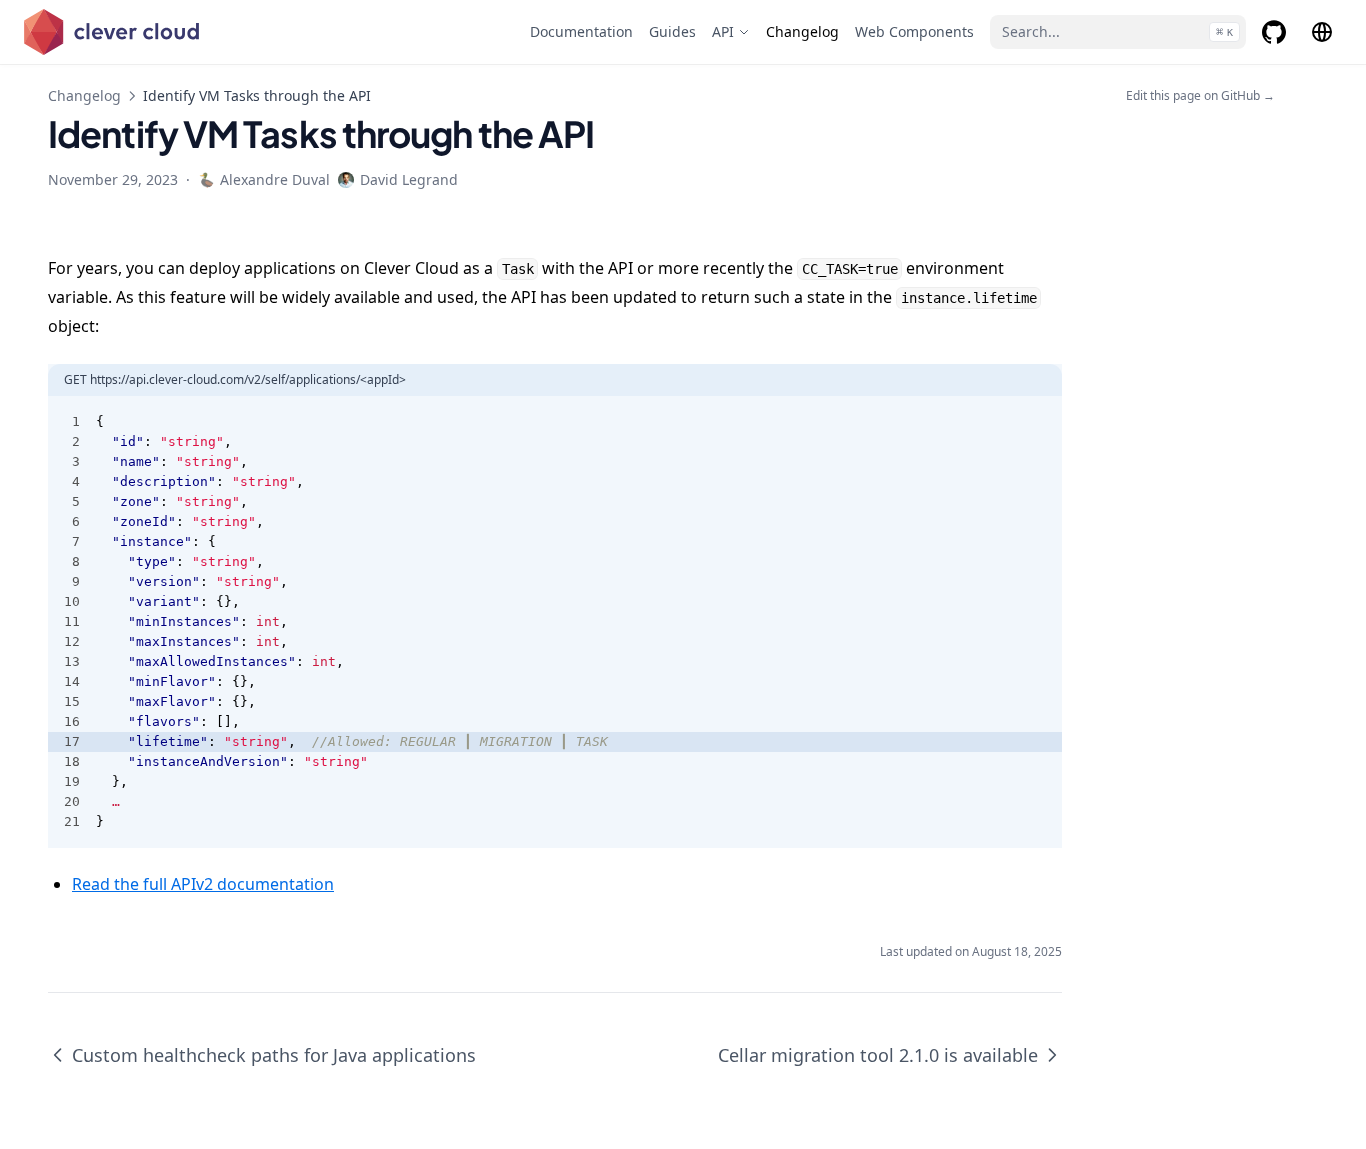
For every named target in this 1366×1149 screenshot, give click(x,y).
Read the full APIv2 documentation (203, 884)
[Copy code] (1036, 422)
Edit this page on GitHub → (1200, 96)
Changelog (84, 95)
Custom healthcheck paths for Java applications (274, 1055)
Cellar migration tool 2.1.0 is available (878, 1055)
